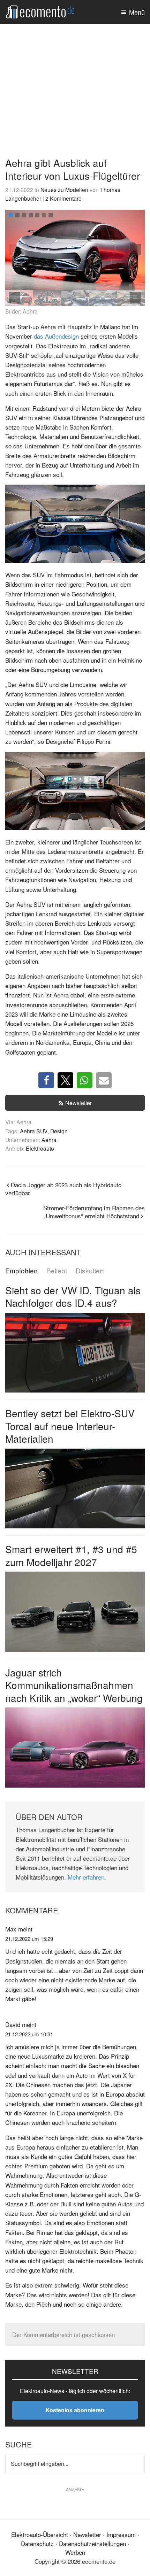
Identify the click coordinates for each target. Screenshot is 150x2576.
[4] (31, 215)
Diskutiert (90, 1271)
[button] (136, 250)
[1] (11, 215)
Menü (137, 12)
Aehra (49, 1140)
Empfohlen (21, 1271)
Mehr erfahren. (87, 1877)
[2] (17, 215)
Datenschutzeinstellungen (92, 2543)
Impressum (121, 2534)
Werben (75, 2552)
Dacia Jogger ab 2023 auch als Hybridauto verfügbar (63, 1189)
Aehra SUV (34, 1131)
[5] (37, 215)
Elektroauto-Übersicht (40, 2534)
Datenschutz (37, 2543)
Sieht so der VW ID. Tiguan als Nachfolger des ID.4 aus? (73, 1296)
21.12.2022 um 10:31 (29, 2034)
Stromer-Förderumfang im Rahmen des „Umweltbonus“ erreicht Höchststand (94, 1212)
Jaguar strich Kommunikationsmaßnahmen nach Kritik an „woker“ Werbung (74, 1685)
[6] (44, 215)
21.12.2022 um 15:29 (29, 1939)
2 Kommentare (63, 198)
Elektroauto (40, 1148)
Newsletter (78, 1103)
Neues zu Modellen (64, 190)
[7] (51, 215)
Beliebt (57, 1271)
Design (59, 1131)
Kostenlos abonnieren (75, 2410)
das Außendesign (56, 336)
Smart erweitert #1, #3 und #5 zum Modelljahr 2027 (71, 1555)
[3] (24, 215)
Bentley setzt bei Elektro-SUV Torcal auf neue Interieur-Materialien (70, 1426)
